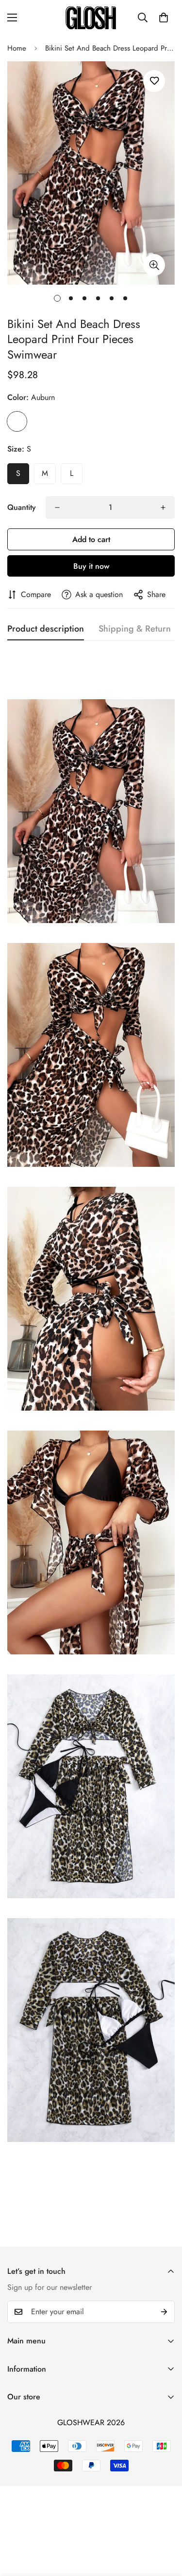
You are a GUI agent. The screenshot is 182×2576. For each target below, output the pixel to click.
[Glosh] (91, 18)
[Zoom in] (154, 265)
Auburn (17, 421)
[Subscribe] (164, 2312)
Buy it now (91, 566)
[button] (164, 18)
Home (17, 48)
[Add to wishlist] (154, 81)
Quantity (22, 507)
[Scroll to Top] (165, 2524)
